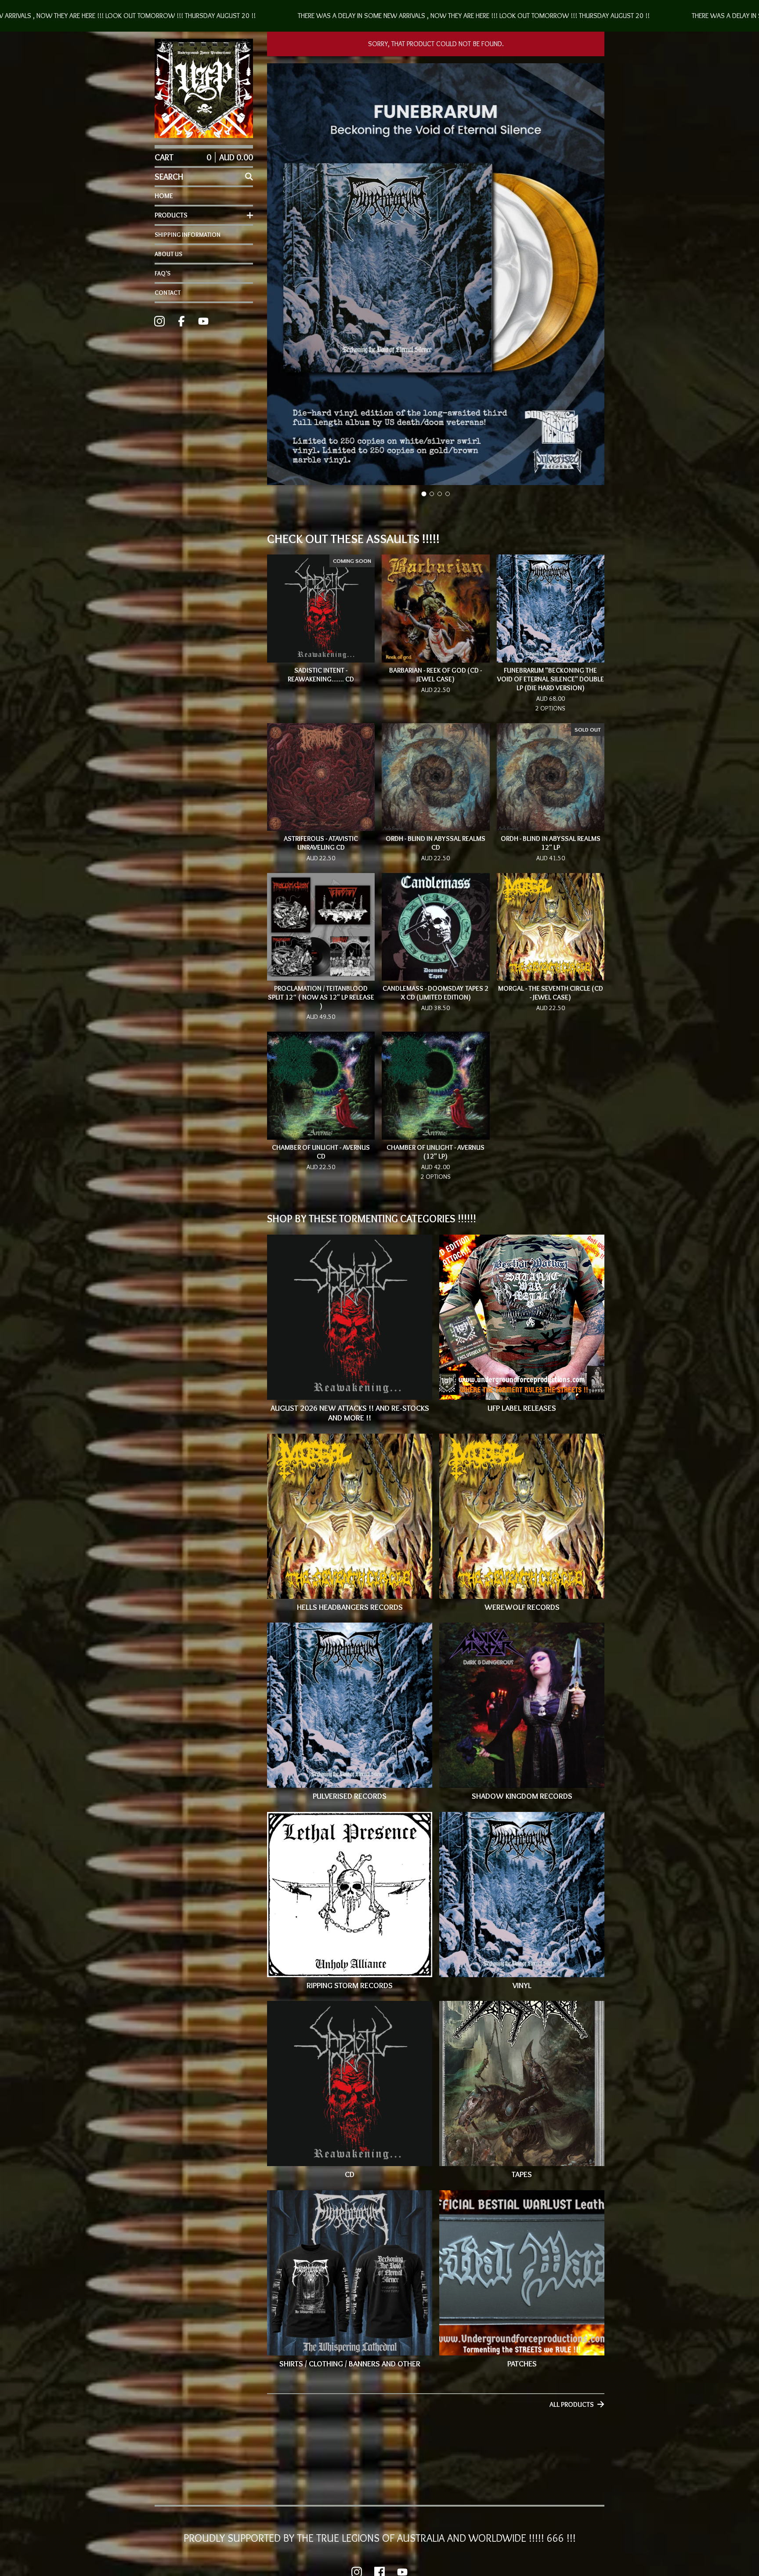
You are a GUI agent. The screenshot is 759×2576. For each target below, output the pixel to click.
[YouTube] (203, 321)
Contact (168, 293)
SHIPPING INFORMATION (188, 235)
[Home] (204, 88)
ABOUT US (168, 254)
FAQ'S (163, 273)
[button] (379, 16)
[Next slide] (592, 275)
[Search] (249, 177)
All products (572, 2404)
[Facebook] (181, 321)
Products (171, 215)
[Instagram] (159, 321)
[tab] (424, 494)
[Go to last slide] (279, 275)
